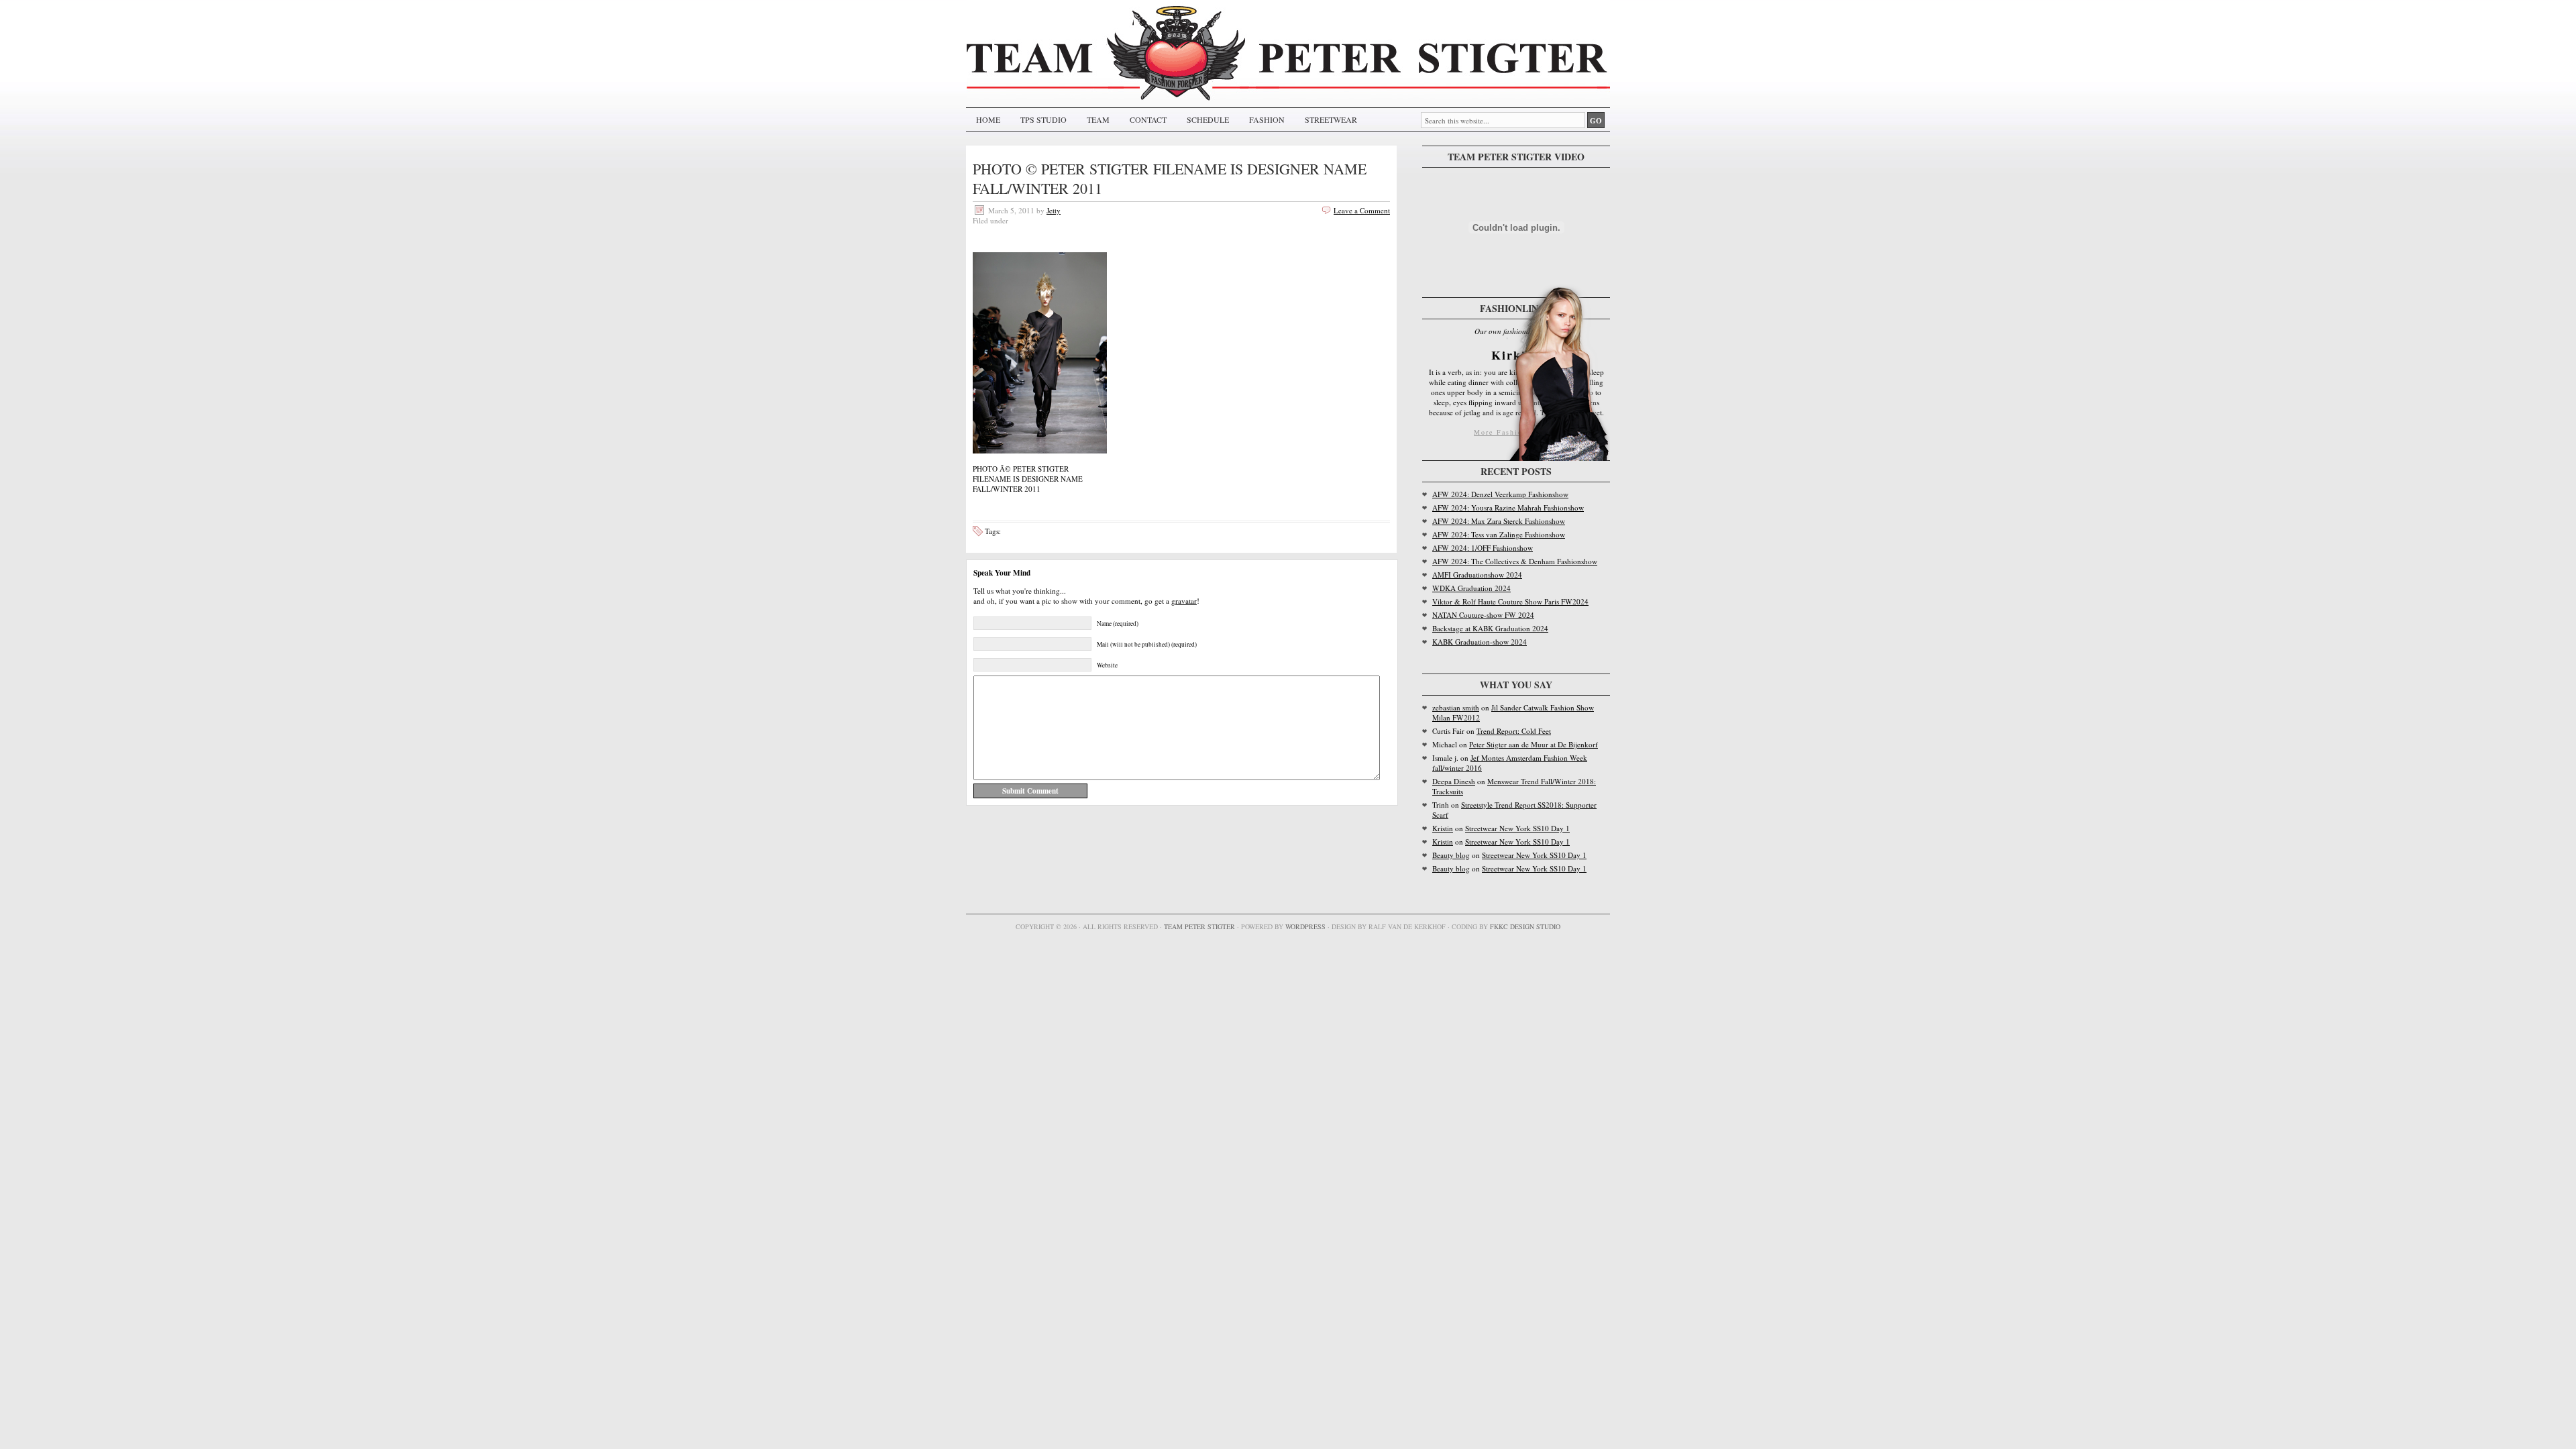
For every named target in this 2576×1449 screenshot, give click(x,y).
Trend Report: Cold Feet (1514, 731)
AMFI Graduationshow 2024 (1477, 575)
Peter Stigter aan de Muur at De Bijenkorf (1534, 744)
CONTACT (1148, 119)
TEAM (1098, 119)
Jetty (1054, 210)
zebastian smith (1456, 707)
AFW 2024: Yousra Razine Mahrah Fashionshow (1508, 507)
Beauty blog (1451, 855)
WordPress (1305, 926)
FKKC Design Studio (1525, 926)
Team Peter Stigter (1199, 926)
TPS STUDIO (1043, 119)
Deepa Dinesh (1454, 781)
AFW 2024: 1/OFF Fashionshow (1483, 548)
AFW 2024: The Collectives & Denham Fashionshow (1515, 561)
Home (988, 119)
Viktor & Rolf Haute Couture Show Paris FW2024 (1510, 601)
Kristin (1443, 828)
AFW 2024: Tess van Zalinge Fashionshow (1499, 534)
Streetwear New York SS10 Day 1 (1517, 828)
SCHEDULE (1208, 119)
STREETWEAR (1331, 119)
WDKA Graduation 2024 (1471, 588)
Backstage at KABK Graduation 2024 (1490, 628)
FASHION (1267, 119)
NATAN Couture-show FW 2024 (1483, 615)
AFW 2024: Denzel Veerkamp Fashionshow (1500, 494)
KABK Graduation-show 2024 (1480, 642)
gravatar (1184, 601)
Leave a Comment (1362, 210)
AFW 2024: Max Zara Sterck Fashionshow (1499, 521)
